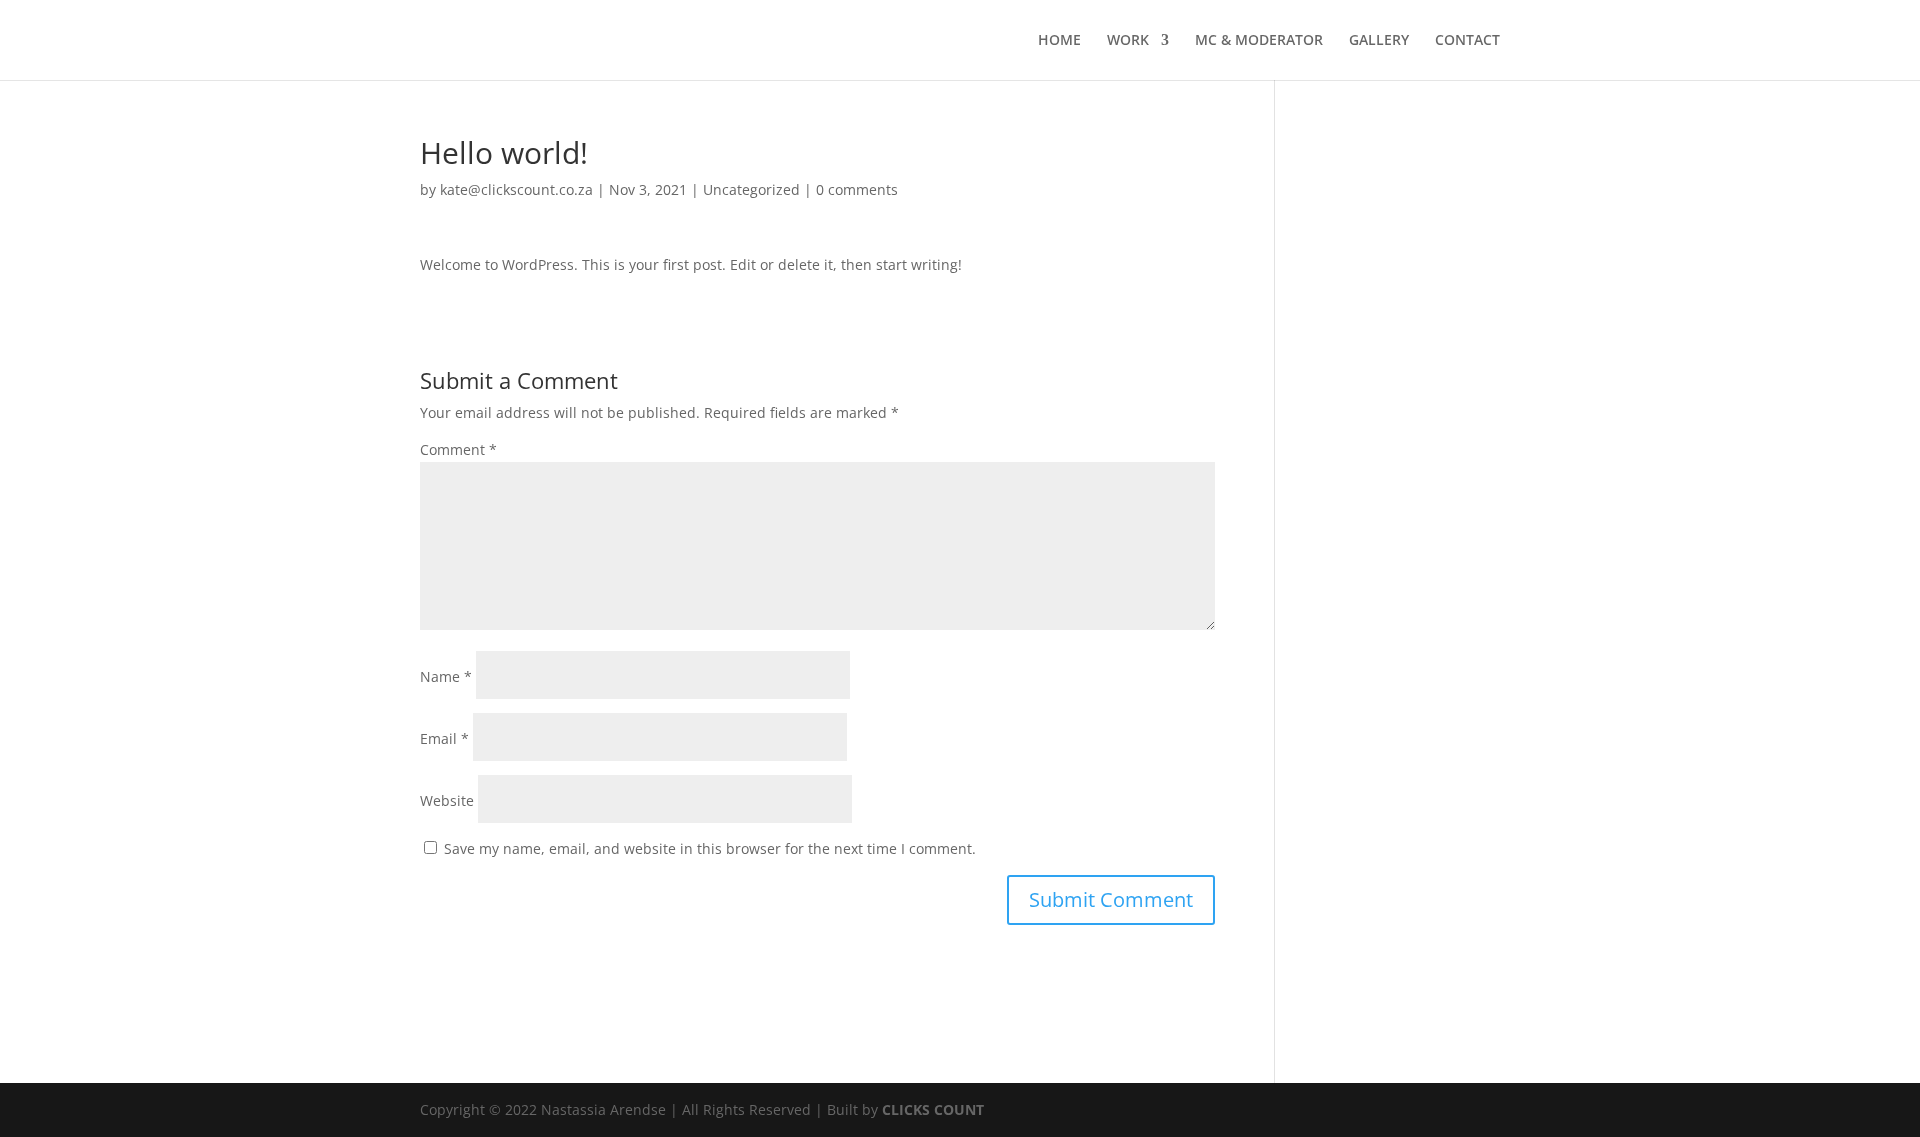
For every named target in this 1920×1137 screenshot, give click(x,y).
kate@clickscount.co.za (516, 189)
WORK (1128, 41)
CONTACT (1467, 41)
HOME (1059, 41)
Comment (458, 449)
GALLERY (1379, 41)
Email (444, 738)
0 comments (857, 189)
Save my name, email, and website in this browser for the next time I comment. (710, 848)
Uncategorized (751, 189)
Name (446, 676)
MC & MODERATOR (1259, 41)
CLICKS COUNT (933, 1109)
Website (447, 800)
